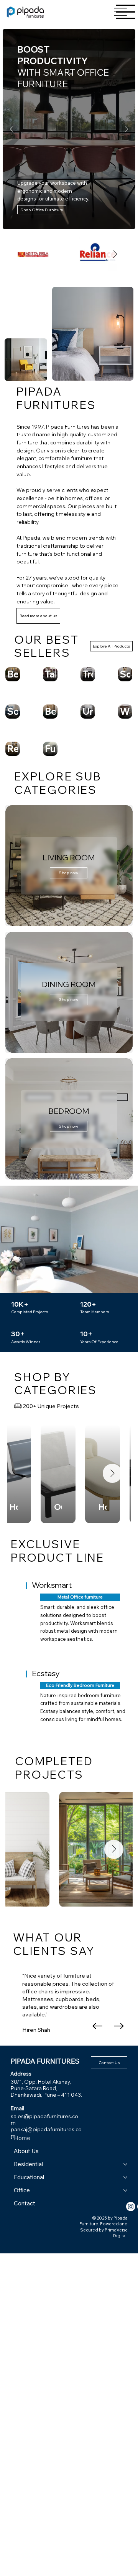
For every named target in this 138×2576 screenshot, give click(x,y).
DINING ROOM (69, 984)
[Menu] (126, 12)
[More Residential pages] (125, 2164)
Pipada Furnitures (45, 2061)
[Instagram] (131, 2207)
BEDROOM (69, 1111)
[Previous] (11, 129)
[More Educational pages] (125, 2177)
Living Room (69, 857)
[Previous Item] (25, 1473)
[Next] (127, 129)
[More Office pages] (125, 2190)
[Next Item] (115, 254)
